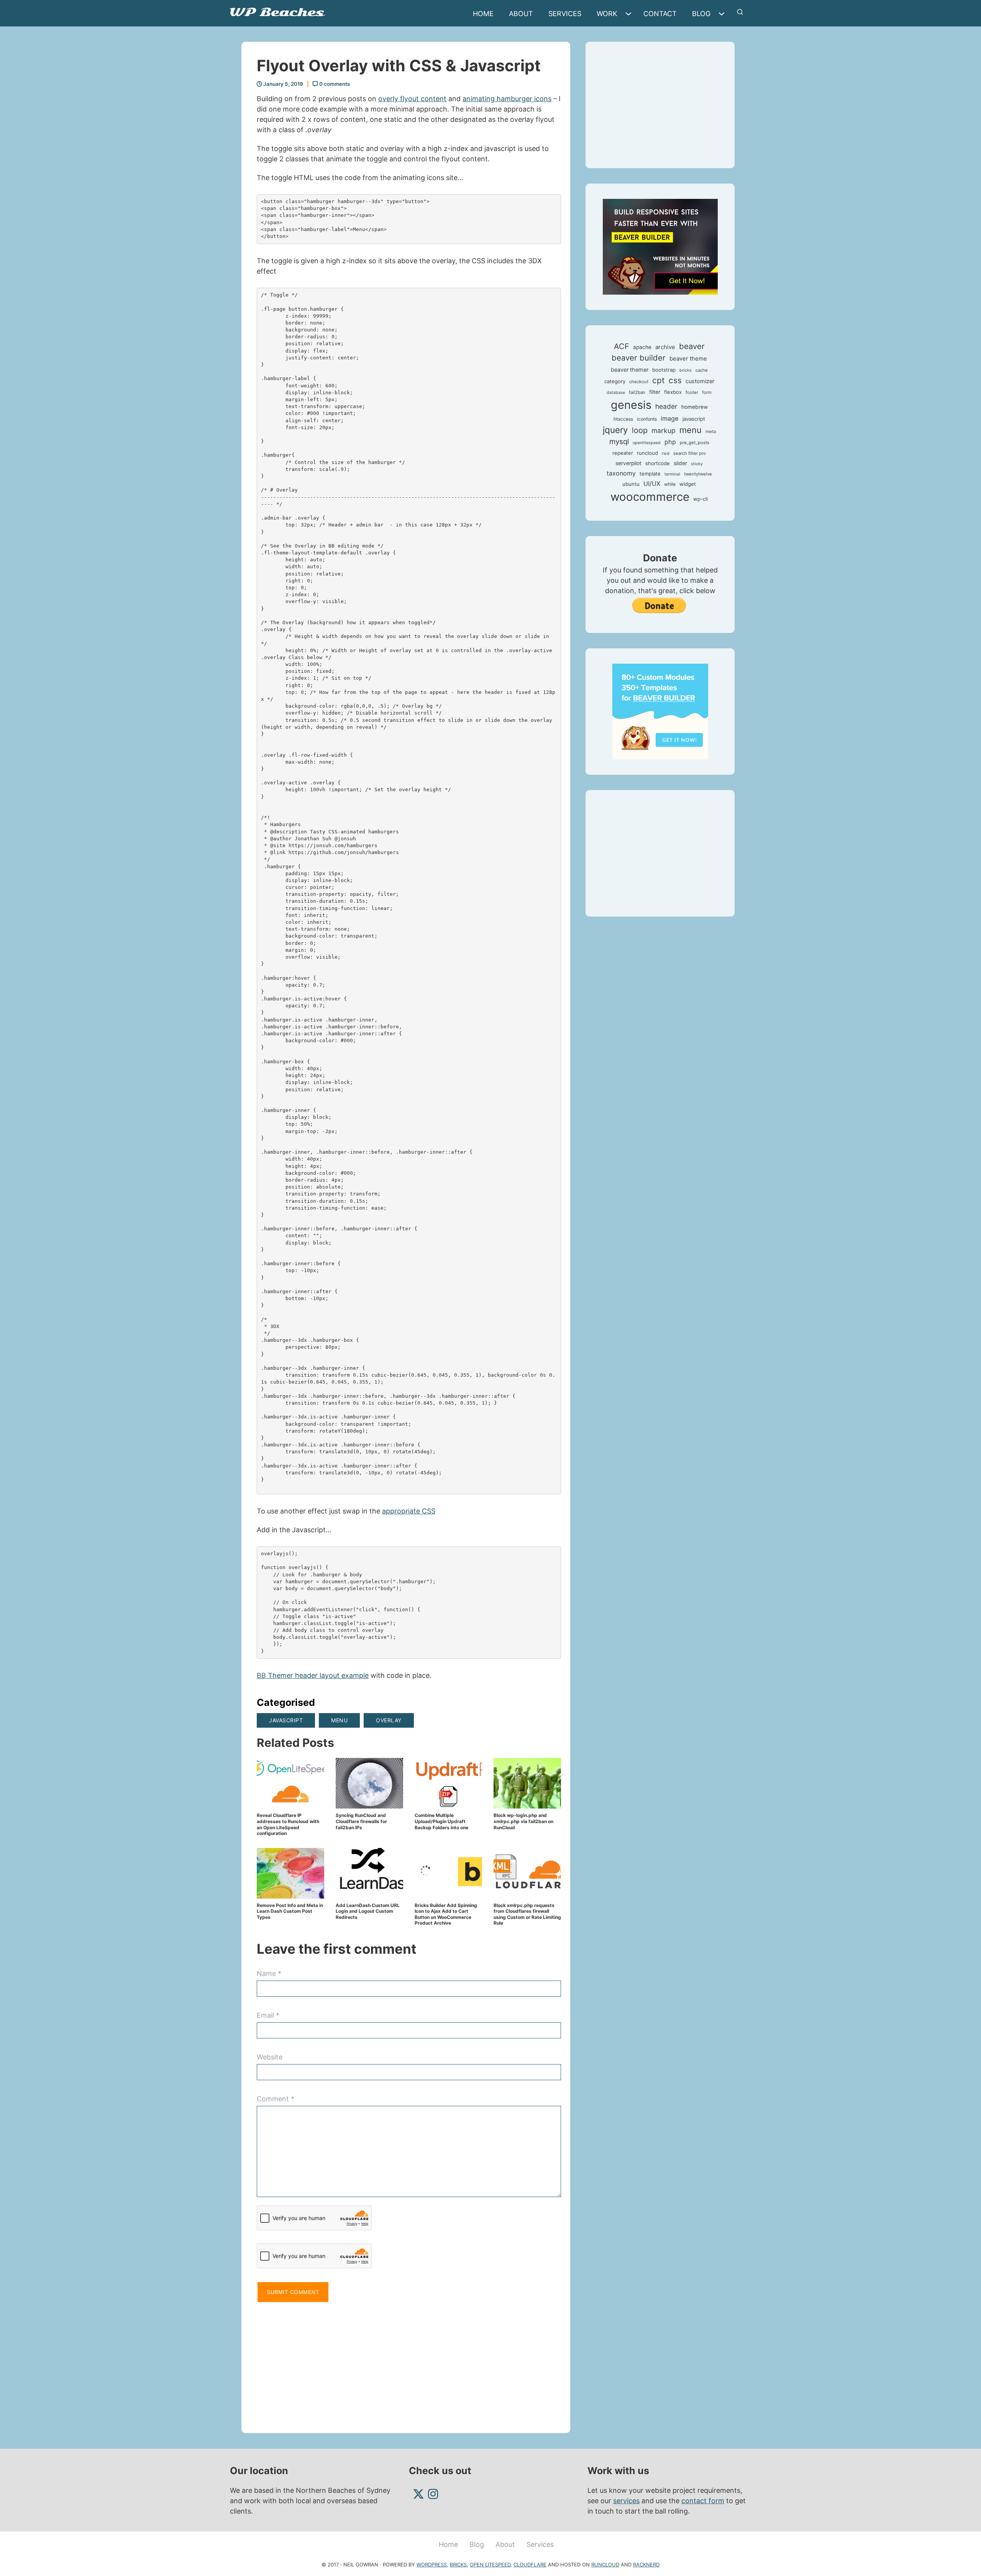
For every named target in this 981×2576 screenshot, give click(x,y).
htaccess (623, 419)
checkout (639, 382)
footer (692, 392)
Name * (269, 1973)
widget (688, 484)
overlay (389, 1720)
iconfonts (647, 419)
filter (655, 392)
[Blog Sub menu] (723, 14)
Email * (268, 2015)
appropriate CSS (409, 1511)
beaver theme (688, 358)
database (616, 393)
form (707, 392)
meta (711, 431)
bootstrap (664, 370)
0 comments (334, 84)
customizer (700, 381)
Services (565, 14)
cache (702, 370)
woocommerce (650, 497)
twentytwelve (698, 474)
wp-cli (700, 499)
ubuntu (631, 484)
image (670, 418)
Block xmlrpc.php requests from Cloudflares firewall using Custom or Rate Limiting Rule (527, 1914)
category (615, 381)
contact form (703, 2501)
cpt (659, 380)
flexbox (673, 392)
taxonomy (621, 473)
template (650, 474)
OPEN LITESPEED (490, 2565)
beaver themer (630, 370)
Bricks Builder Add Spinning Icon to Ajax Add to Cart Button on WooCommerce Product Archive (446, 1914)
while (670, 484)
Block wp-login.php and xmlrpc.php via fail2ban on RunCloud (523, 1821)
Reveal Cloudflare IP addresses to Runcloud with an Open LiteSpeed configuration (288, 1824)
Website (270, 2057)
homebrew (695, 407)
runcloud (647, 453)
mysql (619, 442)
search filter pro (690, 453)
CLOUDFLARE (530, 2565)
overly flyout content (412, 99)
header (666, 406)
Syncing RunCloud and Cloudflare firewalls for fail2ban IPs (361, 1821)
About (521, 14)
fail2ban (637, 392)
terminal (672, 474)
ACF (622, 346)
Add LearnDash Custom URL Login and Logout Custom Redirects (368, 1911)
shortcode (658, 463)
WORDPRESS (432, 2565)
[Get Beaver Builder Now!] (660, 246)
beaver (692, 346)
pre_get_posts (695, 443)
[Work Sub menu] (630, 14)
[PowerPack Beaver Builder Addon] (660, 711)
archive (665, 347)
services (626, 2501)
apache (642, 347)
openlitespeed (647, 443)
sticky (697, 464)
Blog (701, 14)
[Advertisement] (409, 2364)
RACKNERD (646, 2565)
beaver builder (639, 358)
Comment (276, 2099)
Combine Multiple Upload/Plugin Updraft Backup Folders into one (441, 1821)
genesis (631, 405)
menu (339, 1720)
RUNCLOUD (605, 2565)
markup (664, 430)
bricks (686, 370)
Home (483, 14)
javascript (286, 1720)
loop (640, 430)
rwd (666, 453)
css (675, 380)
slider (680, 463)
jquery (615, 430)
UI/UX (652, 484)
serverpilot (628, 463)
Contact (660, 14)
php (670, 442)
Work (607, 14)
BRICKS (458, 2565)
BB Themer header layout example (313, 1675)
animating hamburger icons (507, 99)
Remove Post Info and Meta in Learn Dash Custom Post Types (290, 1911)
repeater (623, 453)
